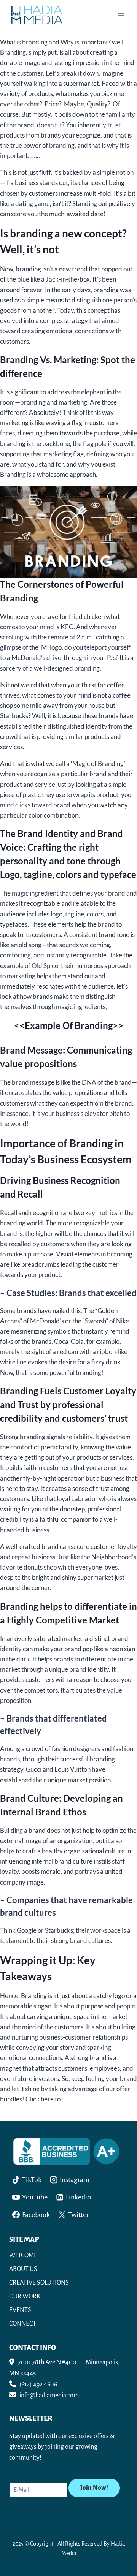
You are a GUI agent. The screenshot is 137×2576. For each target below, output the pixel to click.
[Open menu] (121, 15)
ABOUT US (23, 2269)
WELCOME (23, 2255)
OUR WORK (25, 2296)
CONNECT (23, 2324)
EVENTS (20, 2310)
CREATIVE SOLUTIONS (39, 2283)
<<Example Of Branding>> (69, 1025)
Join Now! (94, 2488)
